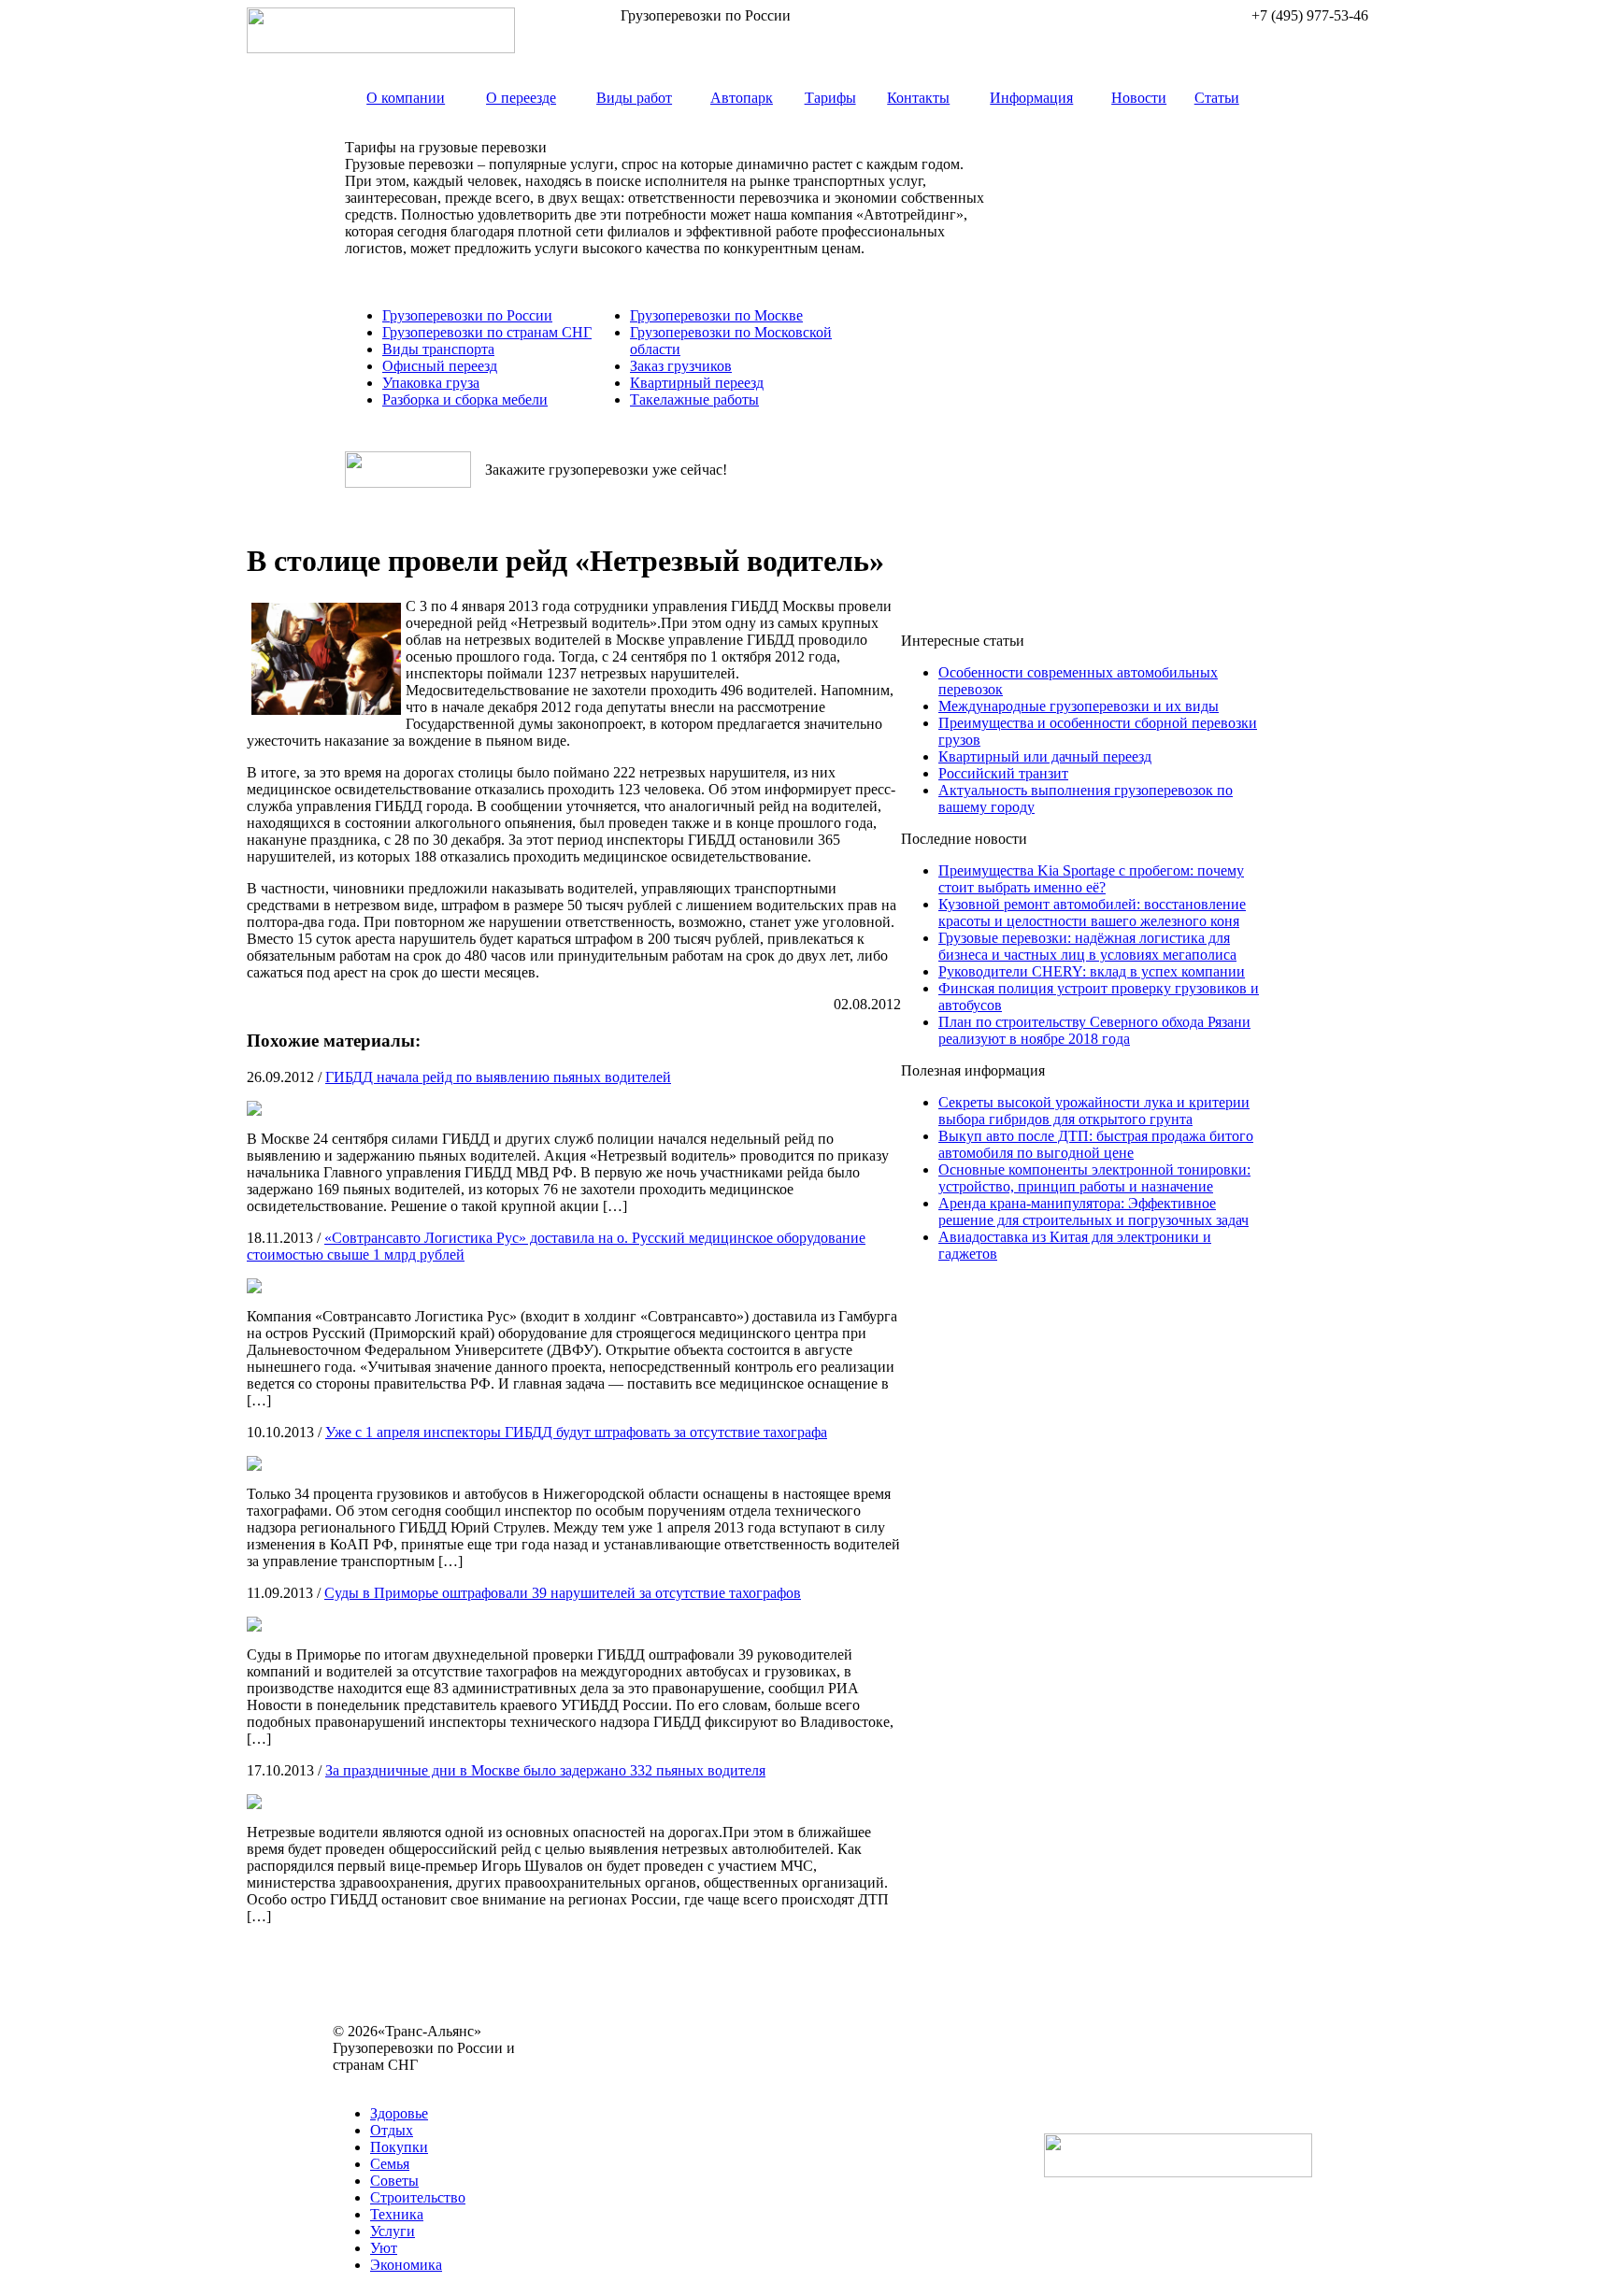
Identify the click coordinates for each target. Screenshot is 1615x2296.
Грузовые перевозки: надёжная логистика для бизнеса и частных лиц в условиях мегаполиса (1087, 946)
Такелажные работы (694, 399)
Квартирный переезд (697, 383)
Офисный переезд (440, 366)
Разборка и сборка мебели (465, 399)
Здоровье (399, 2113)
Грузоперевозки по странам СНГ (487, 332)
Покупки (399, 2147)
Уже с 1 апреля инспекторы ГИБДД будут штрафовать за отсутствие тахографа (576, 1432)
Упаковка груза (431, 383)
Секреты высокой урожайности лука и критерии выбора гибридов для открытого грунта (1094, 1111)
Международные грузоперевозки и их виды (1079, 706)
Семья (390, 2164)
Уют (384, 2248)
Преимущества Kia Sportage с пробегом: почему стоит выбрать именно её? (1091, 879)
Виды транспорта (438, 349)
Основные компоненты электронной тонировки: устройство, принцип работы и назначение (1094, 1178)
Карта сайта (371, 2082)
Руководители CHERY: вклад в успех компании (1092, 971)
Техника (397, 2214)
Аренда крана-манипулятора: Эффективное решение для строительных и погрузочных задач (1093, 1212)
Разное (434, 2082)
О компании (406, 98)
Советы (394, 2181)
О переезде (521, 98)
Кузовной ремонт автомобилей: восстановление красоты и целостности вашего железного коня (1092, 913)
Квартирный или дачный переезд (1045, 756)
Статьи (1217, 98)
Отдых (392, 2130)
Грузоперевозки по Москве (716, 315)
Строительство (418, 2197)
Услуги (393, 2231)
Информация (1031, 98)
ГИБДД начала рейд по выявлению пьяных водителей (498, 1077)
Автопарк (742, 98)
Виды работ (634, 98)
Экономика (406, 2265)
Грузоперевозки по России (467, 315)
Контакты (918, 98)
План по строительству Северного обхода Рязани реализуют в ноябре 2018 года (1094, 1030)
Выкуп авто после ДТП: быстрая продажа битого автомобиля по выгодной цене (1096, 1144)
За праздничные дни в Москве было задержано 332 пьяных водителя (545, 1770)
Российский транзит (1003, 773)
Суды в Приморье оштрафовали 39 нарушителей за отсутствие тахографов (563, 1593)
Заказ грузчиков (681, 366)
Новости (1139, 98)
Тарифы (830, 98)
